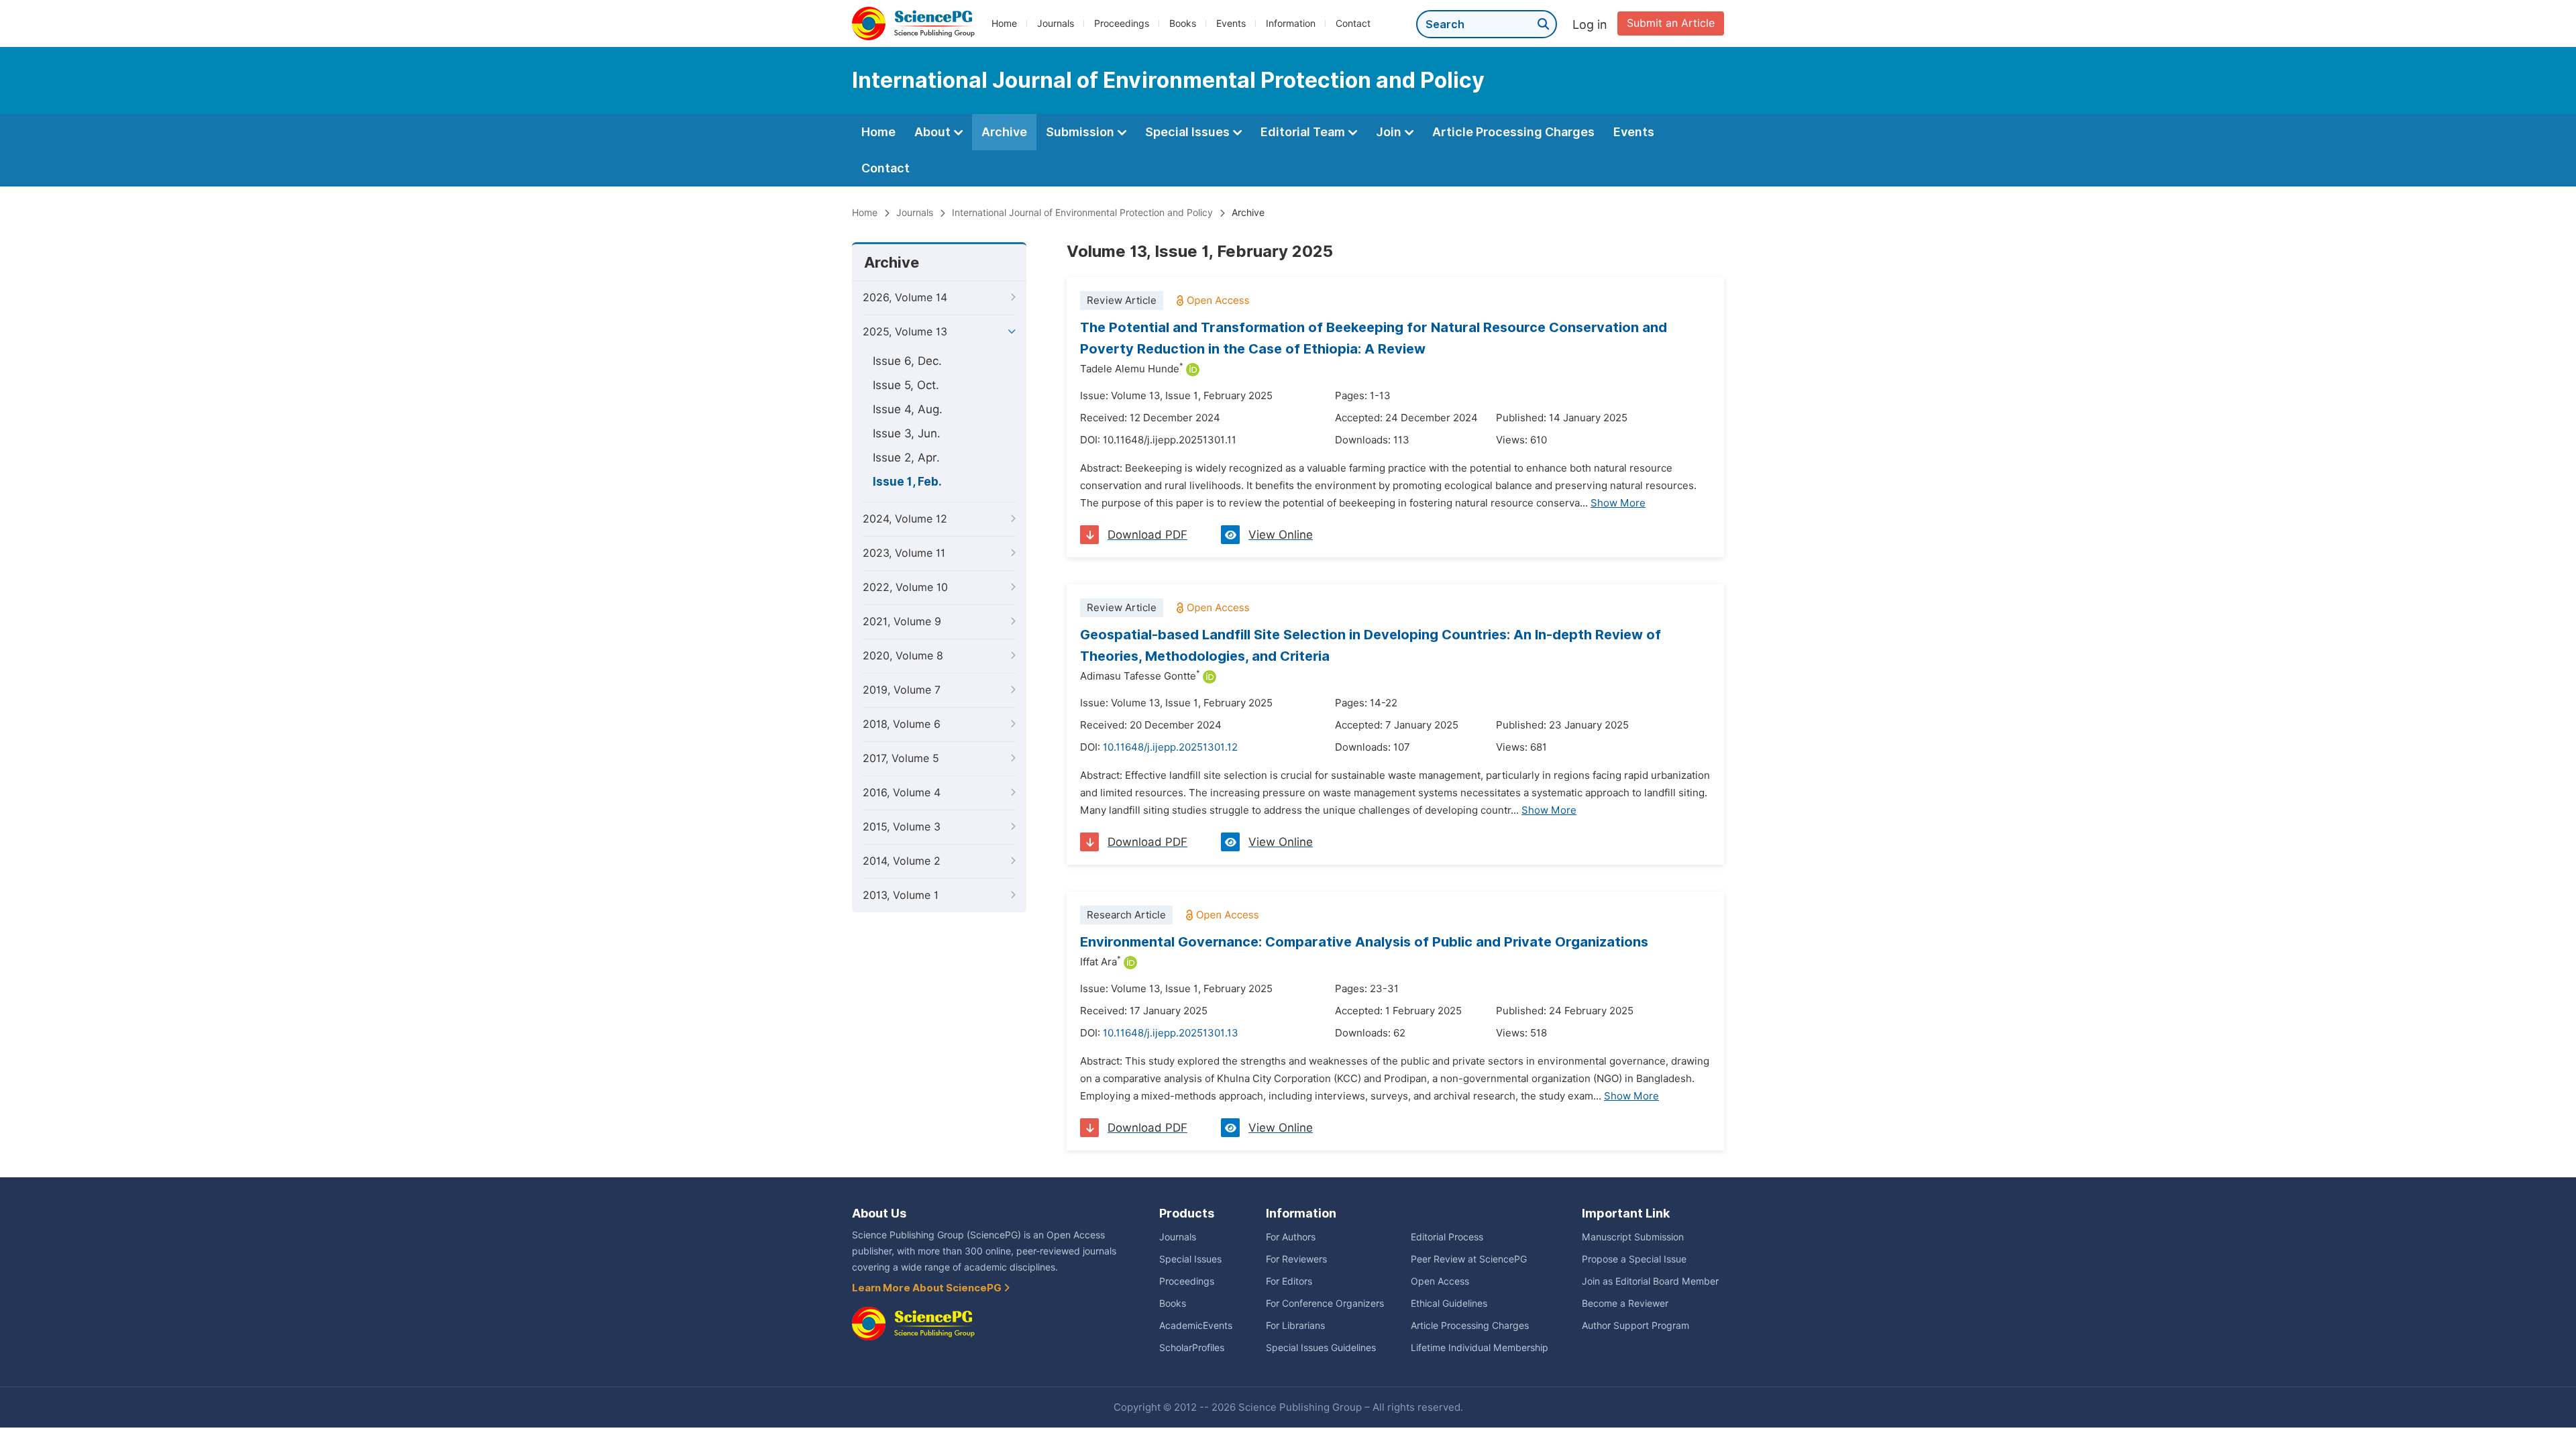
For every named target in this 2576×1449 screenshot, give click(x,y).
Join (1390, 132)
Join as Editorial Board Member (1650, 1281)
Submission (1081, 132)
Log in (1590, 24)
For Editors (1289, 1281)
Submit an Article (1671, 23)
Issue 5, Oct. (906, 385)
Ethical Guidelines (1449, 1303)
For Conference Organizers (1325, 1303)
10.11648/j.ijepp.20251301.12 (1170, 747)
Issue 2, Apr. (906, 458)
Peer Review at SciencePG (1469, 1259)
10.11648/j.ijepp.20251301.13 (1171, 1033)
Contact (1353, 23)
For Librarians (1295, 1326)
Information (1291, 23)
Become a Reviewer (1625, 1303)
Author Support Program (1635, 1326)
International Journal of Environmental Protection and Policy (1082, 213)
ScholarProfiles (1192, 1348)
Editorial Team (1304, 132)
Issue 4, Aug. (908, 409)
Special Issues (1189, 132)
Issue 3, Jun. (907, 433)
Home (1004, 23)
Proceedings (1122, 23)
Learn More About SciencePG (928, 1288)
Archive (1004, 132)
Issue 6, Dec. (907, 361)
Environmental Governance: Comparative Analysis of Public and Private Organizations (1364, 942)
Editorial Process (1447, 1237)
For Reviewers (1296, 1259)
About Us (879, 1213)
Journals (1056, 23)
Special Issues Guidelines (1321, 1348)
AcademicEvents (1196, 1326)
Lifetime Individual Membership (1480, 1348)
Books (1183, 23)
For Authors (1291, 1237)
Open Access (1440, 1281)
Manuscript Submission (1633, 1237)
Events (1231, 23)
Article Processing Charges (1513, 132)
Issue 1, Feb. (907, 482)
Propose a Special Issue (1634, 1259)
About (934, 132)
